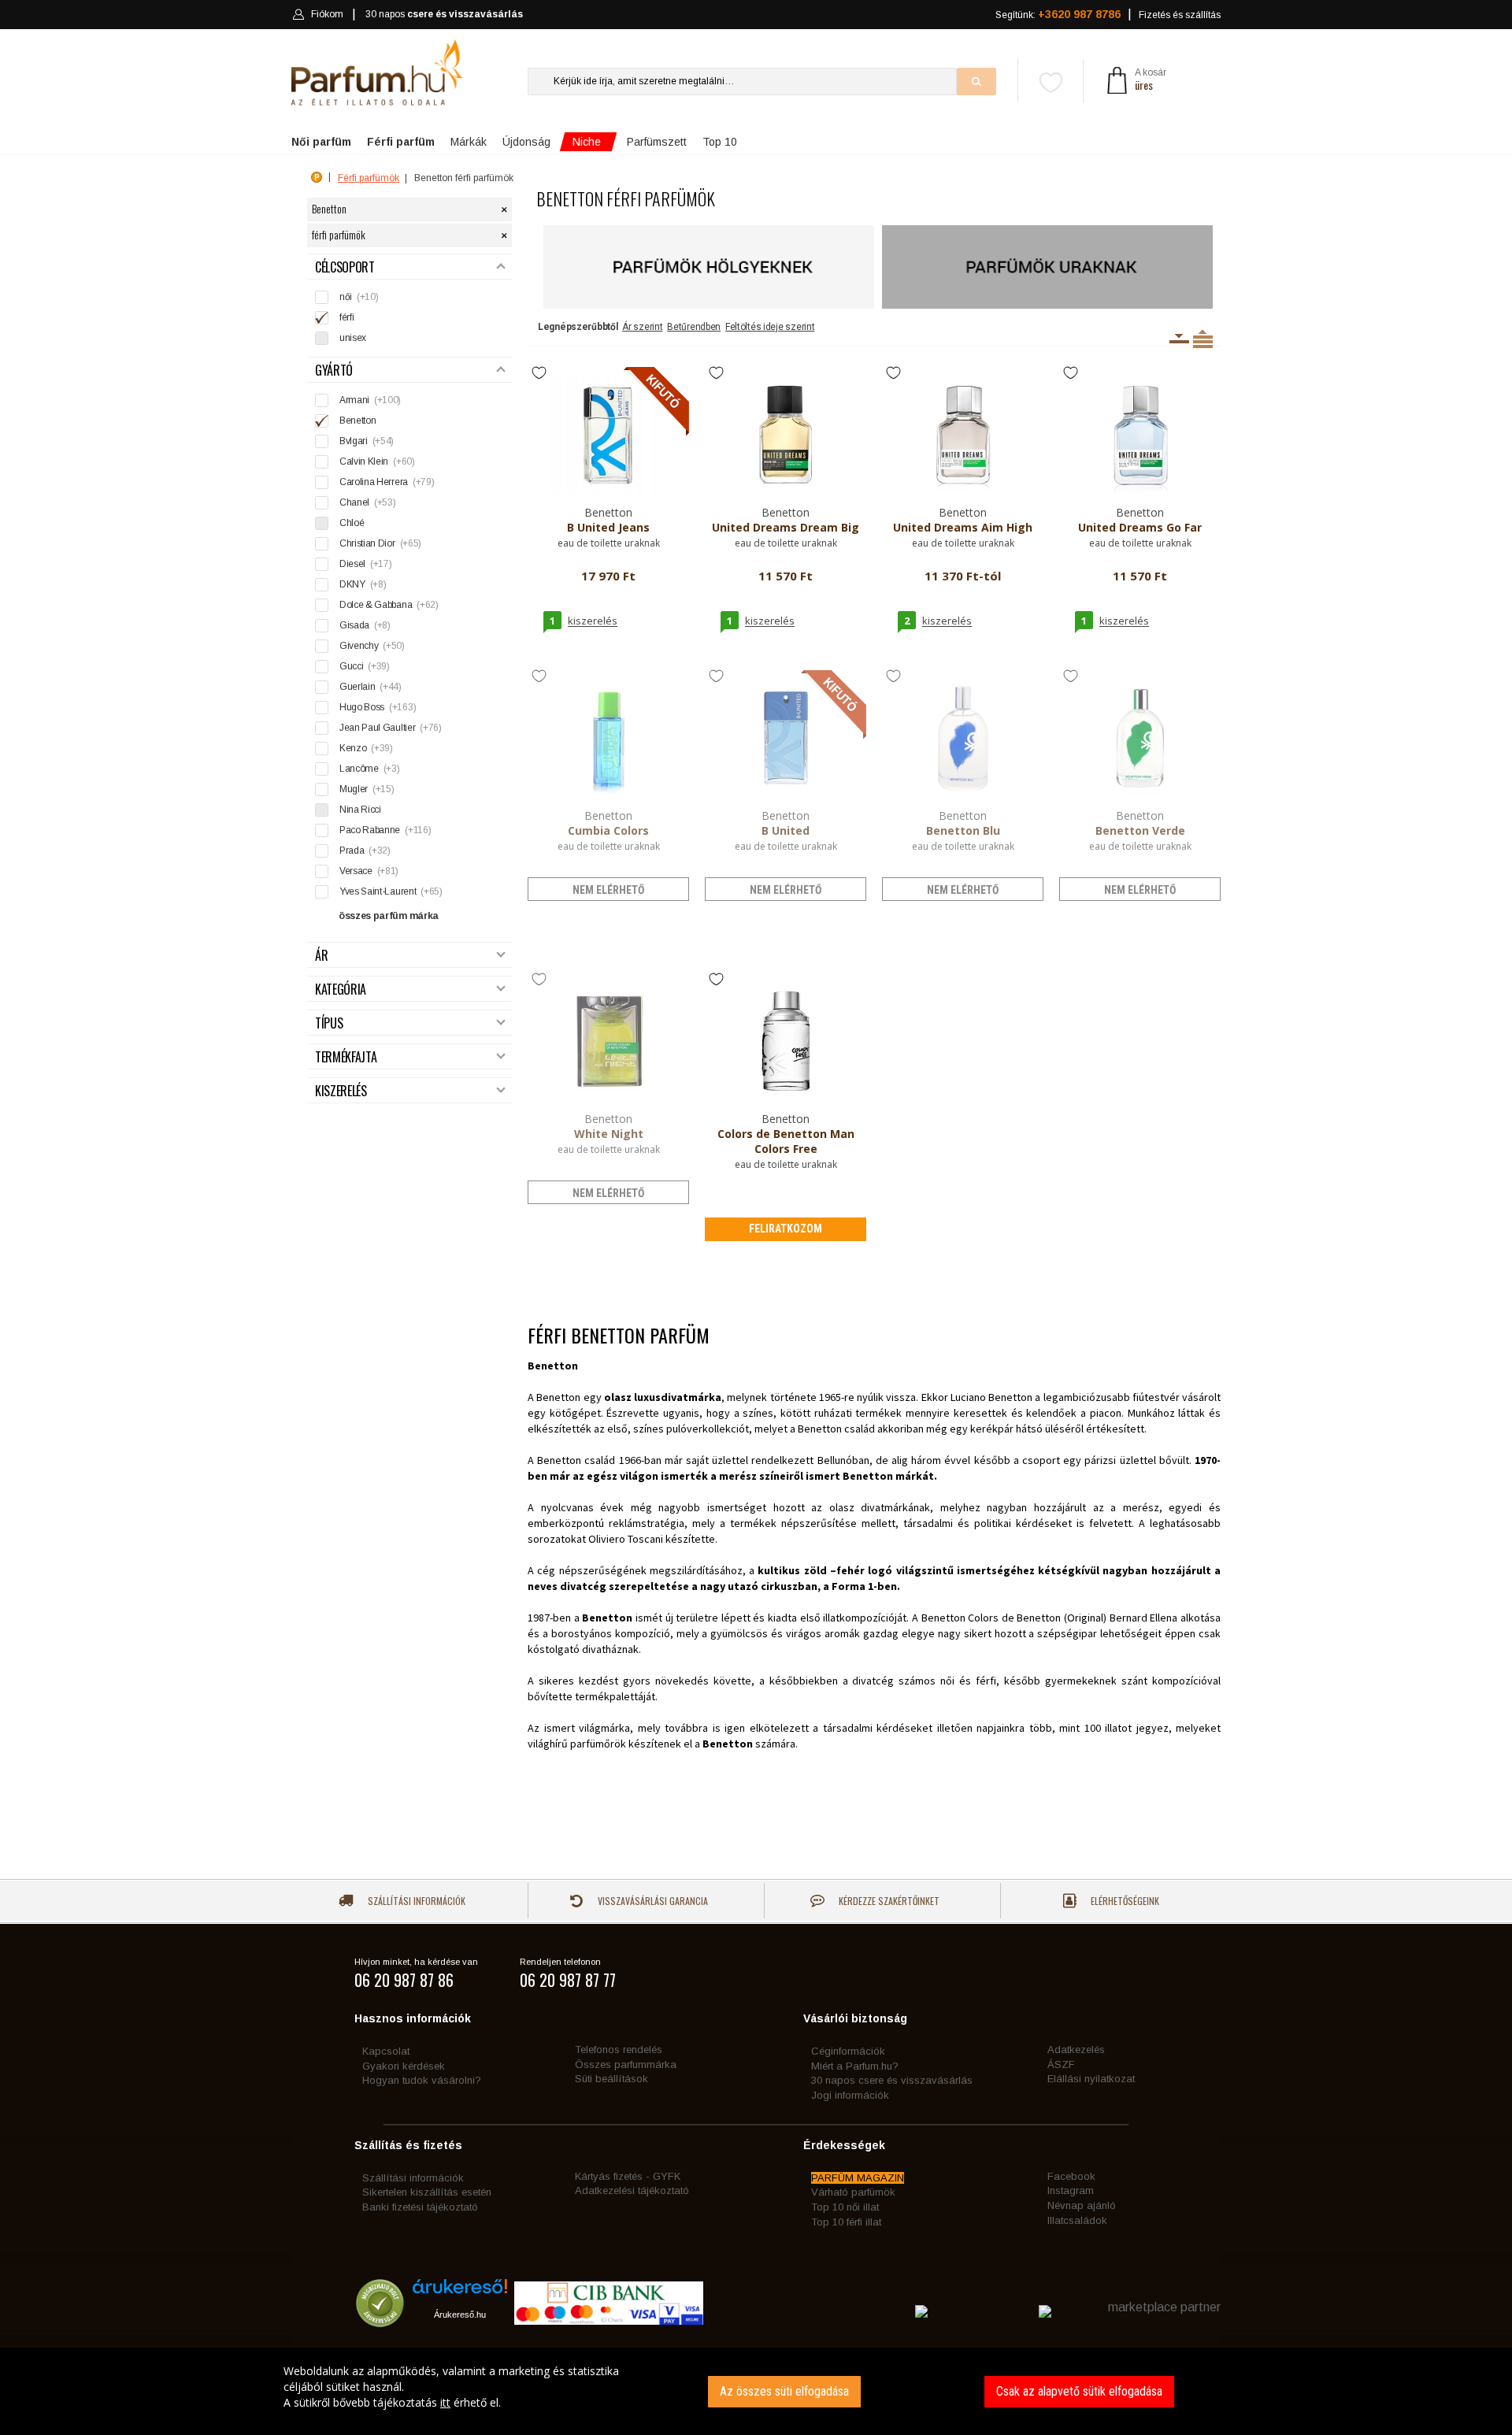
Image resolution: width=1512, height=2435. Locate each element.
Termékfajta (346, 1057)
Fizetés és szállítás (1180, 15)
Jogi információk (850, 2095)
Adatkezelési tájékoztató (632, 2190)
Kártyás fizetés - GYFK (628, 2176)
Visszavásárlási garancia (652, 1901)
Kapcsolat (386, 2051)
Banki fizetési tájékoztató (420, 2207)
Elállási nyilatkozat (1091, 2079)
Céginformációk (848, 2051)
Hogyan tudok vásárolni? (422, 2080)
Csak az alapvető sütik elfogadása (1079, 2391)
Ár (321, 956)
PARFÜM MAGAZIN (858, 2178)
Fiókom (327, 14)
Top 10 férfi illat (846, 2222)
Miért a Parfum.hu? (855, 2066)
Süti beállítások (611, 2079)
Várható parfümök (853, 2192)
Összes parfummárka (626, 2064)
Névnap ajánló (1082, 2205)
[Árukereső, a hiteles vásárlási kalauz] (380, 2320)
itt (445, 2402)
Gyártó (334, 371)
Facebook (1071, 2176)
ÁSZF (1061, 2064)
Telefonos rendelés (619, 2050)
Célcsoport (345, 267)
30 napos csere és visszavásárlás (892, 2080)
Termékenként (1203, 339)
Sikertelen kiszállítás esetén (427, 2192)
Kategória (341, 990)
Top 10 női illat (845, 2207)
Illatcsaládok (1077, 2220)
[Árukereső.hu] (460, 2292)
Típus (329, 1023)
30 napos (444, 14)
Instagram (1071, 2190)
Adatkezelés (1076, 2050)
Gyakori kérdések (404, 2066)
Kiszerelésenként (1179, 339)
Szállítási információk (415, 1901)
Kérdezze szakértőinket (888, 1901)
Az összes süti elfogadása (784, 2391)
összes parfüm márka (389, 916)
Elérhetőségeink (1124, 1901)
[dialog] (756, 2391)
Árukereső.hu (460, 2315)
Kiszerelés (341, 1091)
